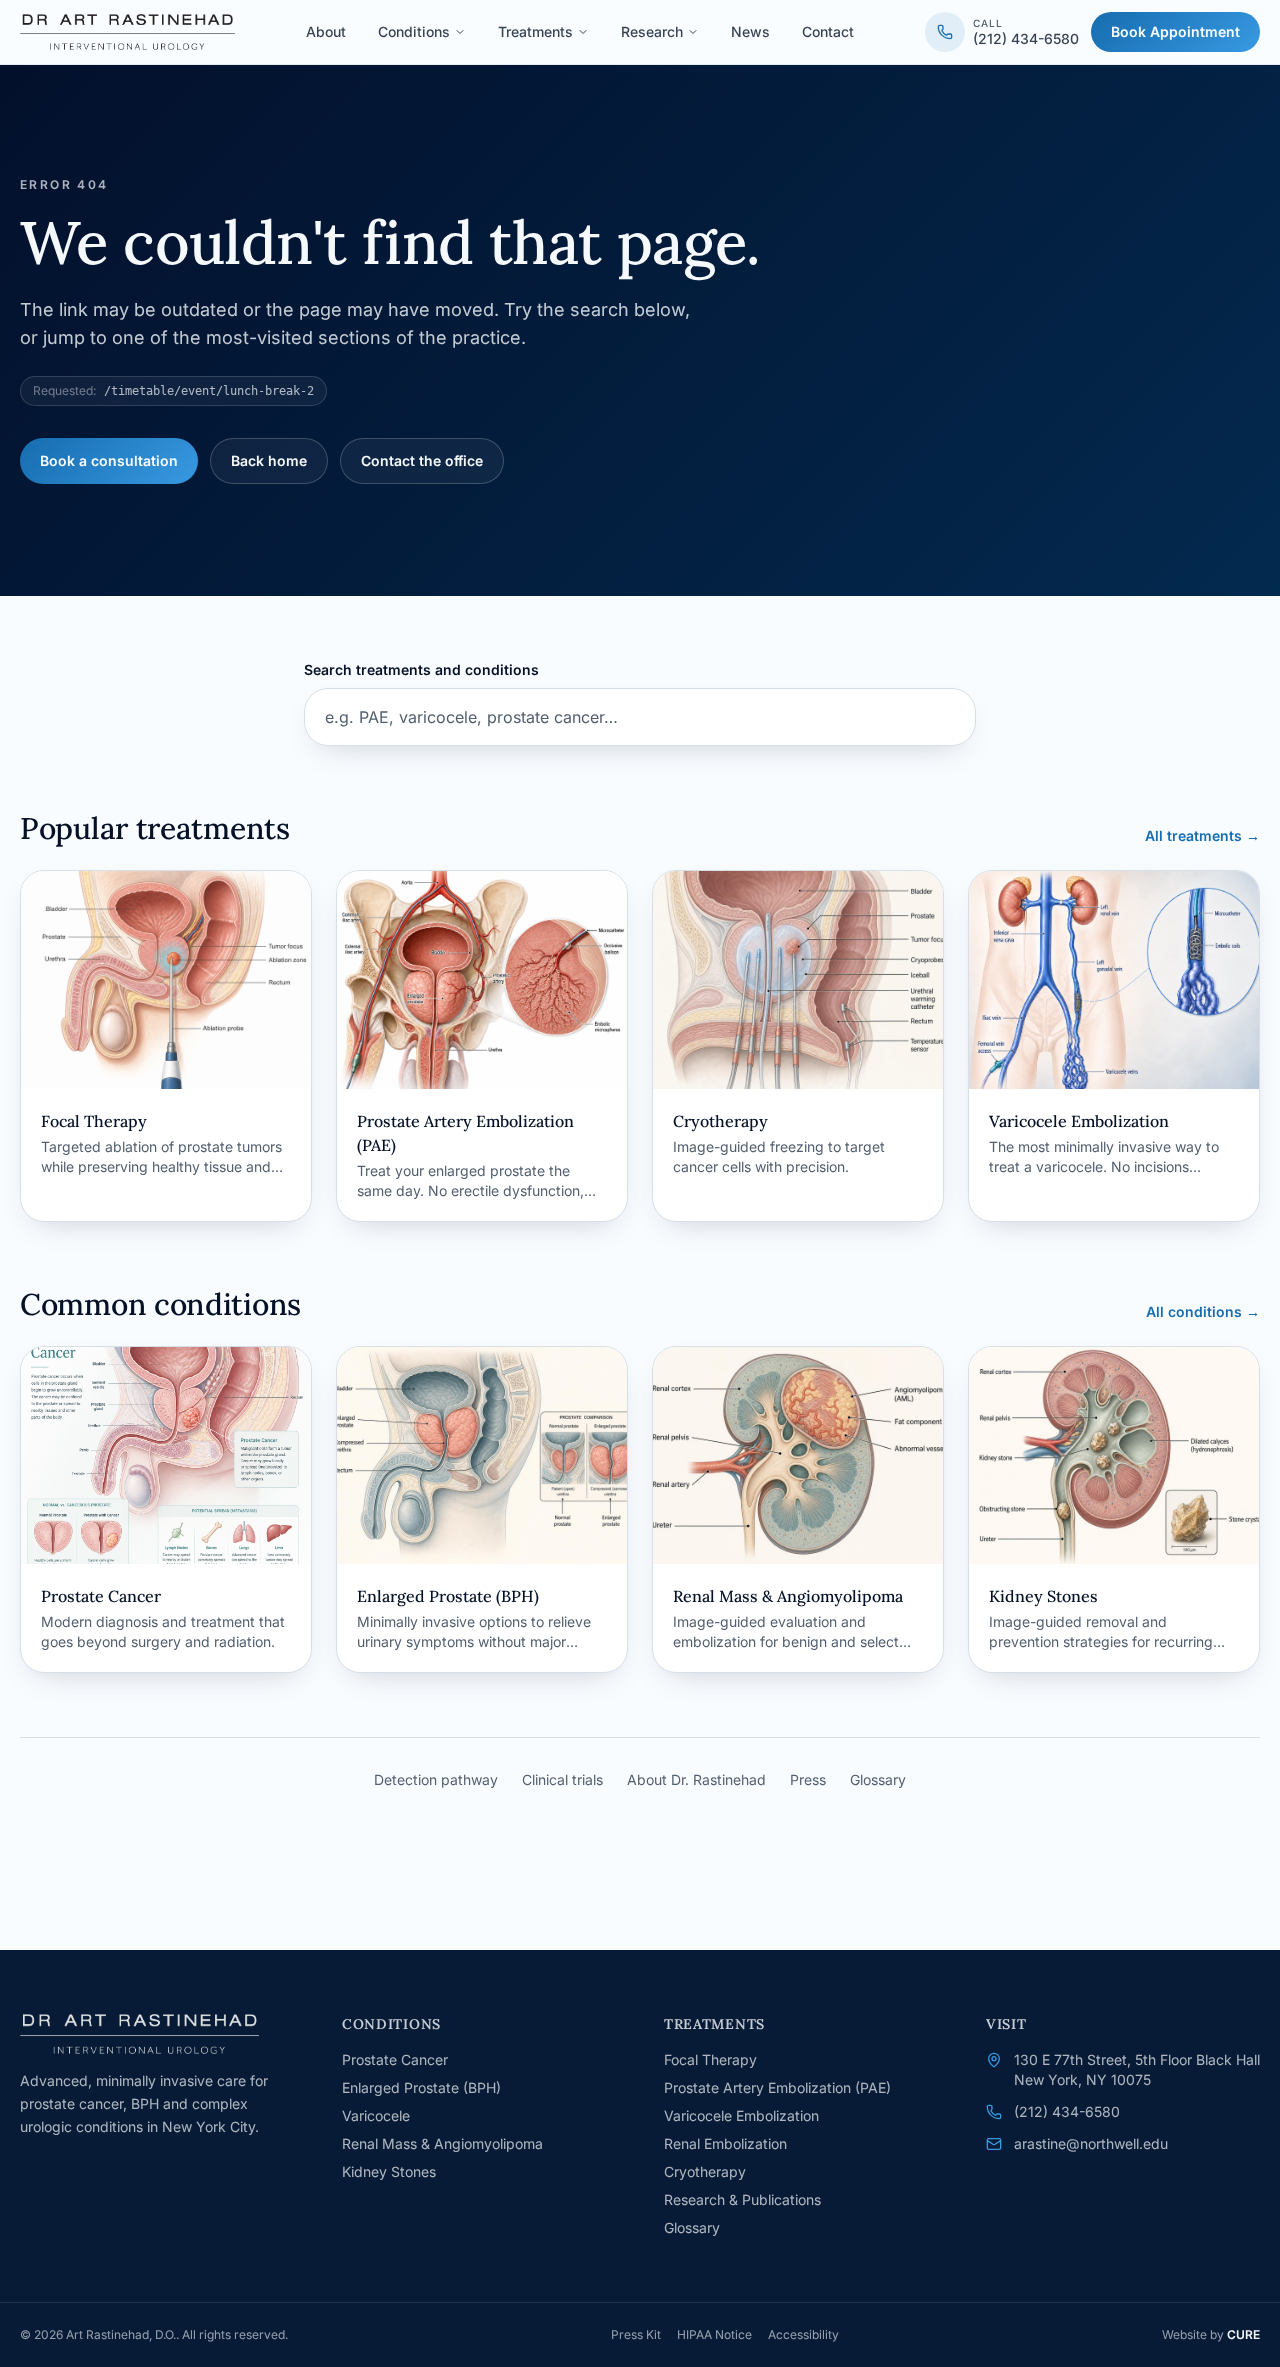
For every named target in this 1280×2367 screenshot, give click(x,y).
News (750, 31)
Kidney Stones (389, 2171)
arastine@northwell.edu (1091, 2143)
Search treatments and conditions (421, 669)
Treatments (535, 31)
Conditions (414, 31)
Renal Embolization (725, 2143)
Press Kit (636, 2334)
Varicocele (376, 2115)
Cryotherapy (705, 2171)
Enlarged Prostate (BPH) (421, 2087)
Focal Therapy (710, 2059)
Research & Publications (742, 2199)
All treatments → (1202, 835)
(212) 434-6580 (1067, 2111)
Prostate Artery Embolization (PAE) (777, 2087)
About (326, 31)
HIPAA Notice (714, 2334)
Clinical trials (562, 1779)
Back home (269, 460)
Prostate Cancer (395, 2059)
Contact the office (422, 460)
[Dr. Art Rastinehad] (127, 32)
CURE (1243, 2334)
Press (808, 1779)
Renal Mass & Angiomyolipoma (442, 2143)
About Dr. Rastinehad (696, 1779)
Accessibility (803, 2334)
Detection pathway (436, 1779)
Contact (828, 31)
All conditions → (1203, 1311)
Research (652, 31)
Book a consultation (109, 460)
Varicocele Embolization (741, 2115)
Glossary (878, 1779)
